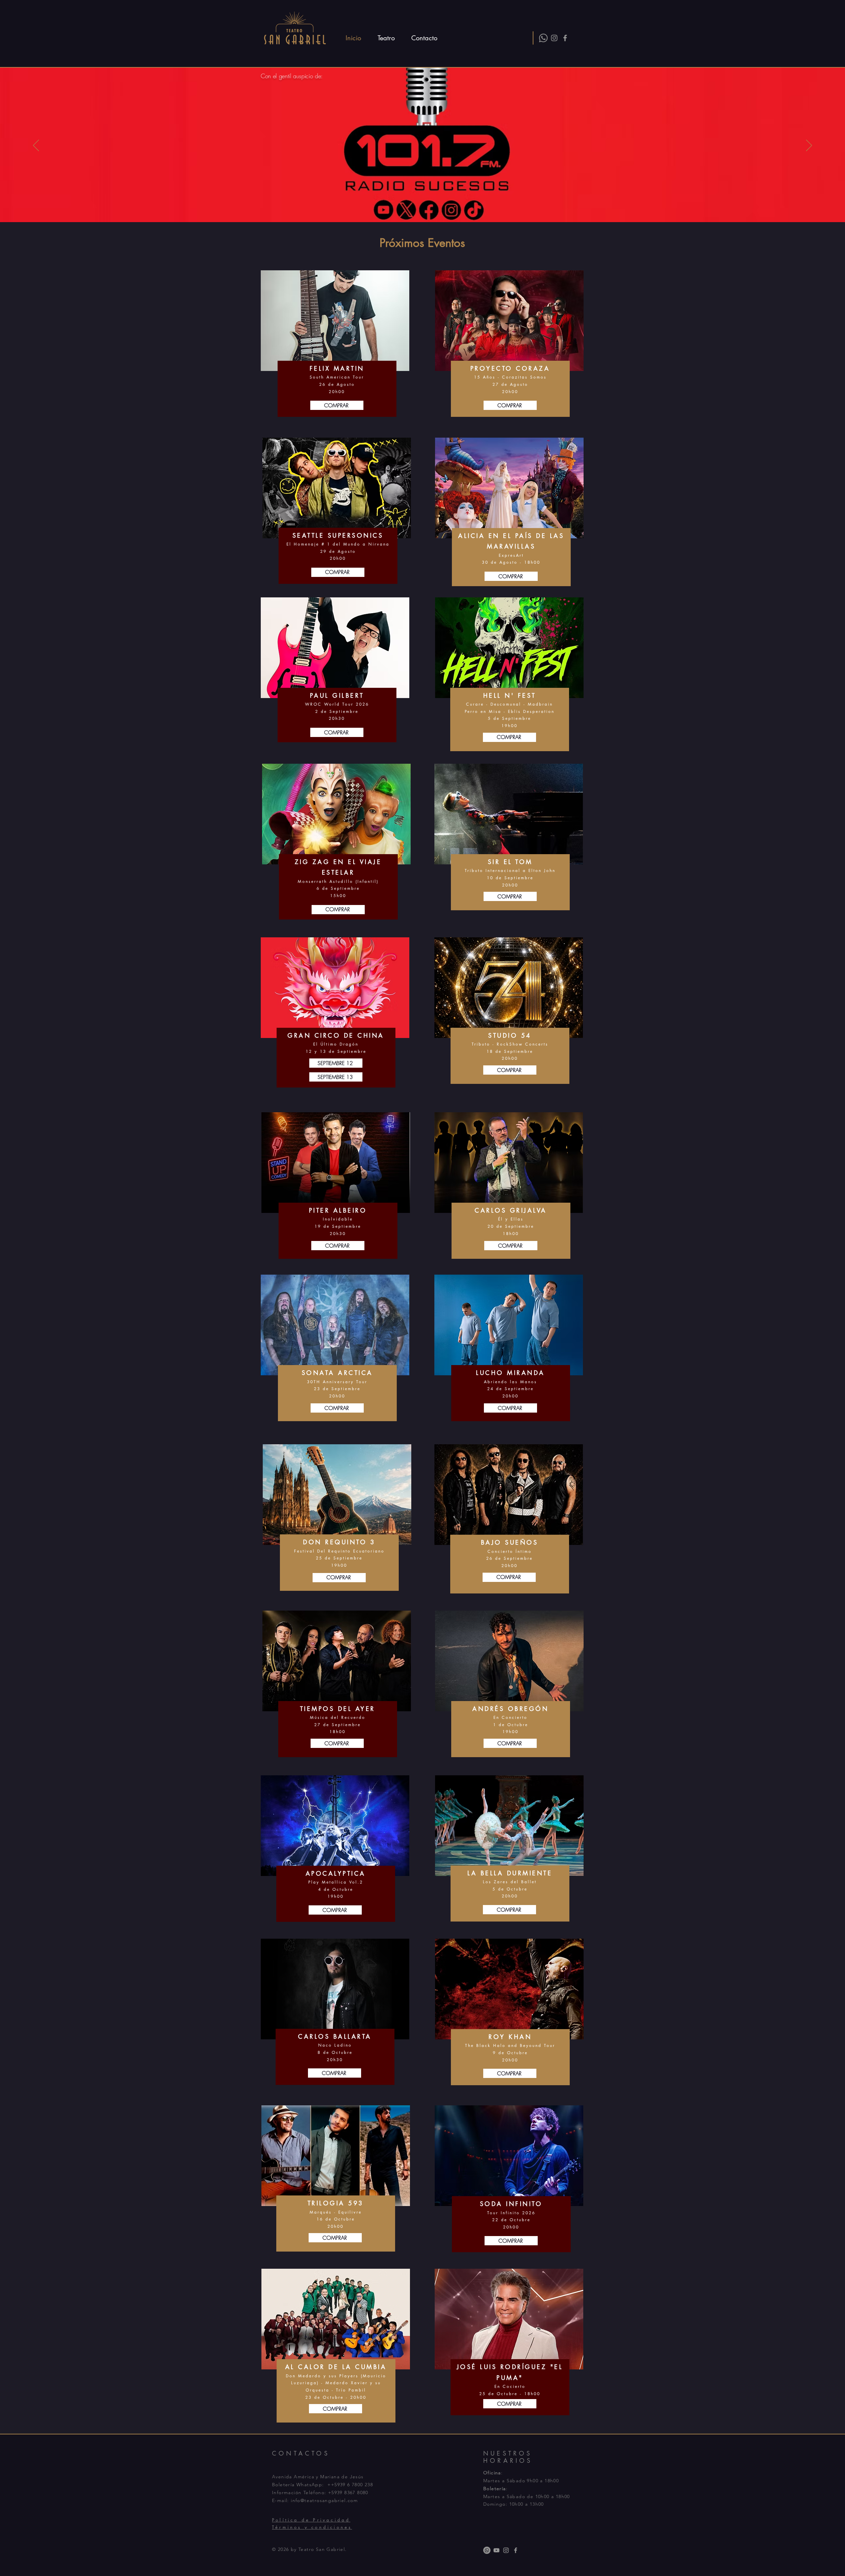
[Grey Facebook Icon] (565, 38)
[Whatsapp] (543, 38)
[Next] (809, 146)
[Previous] (36, 146)
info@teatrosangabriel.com (324, 2500)
